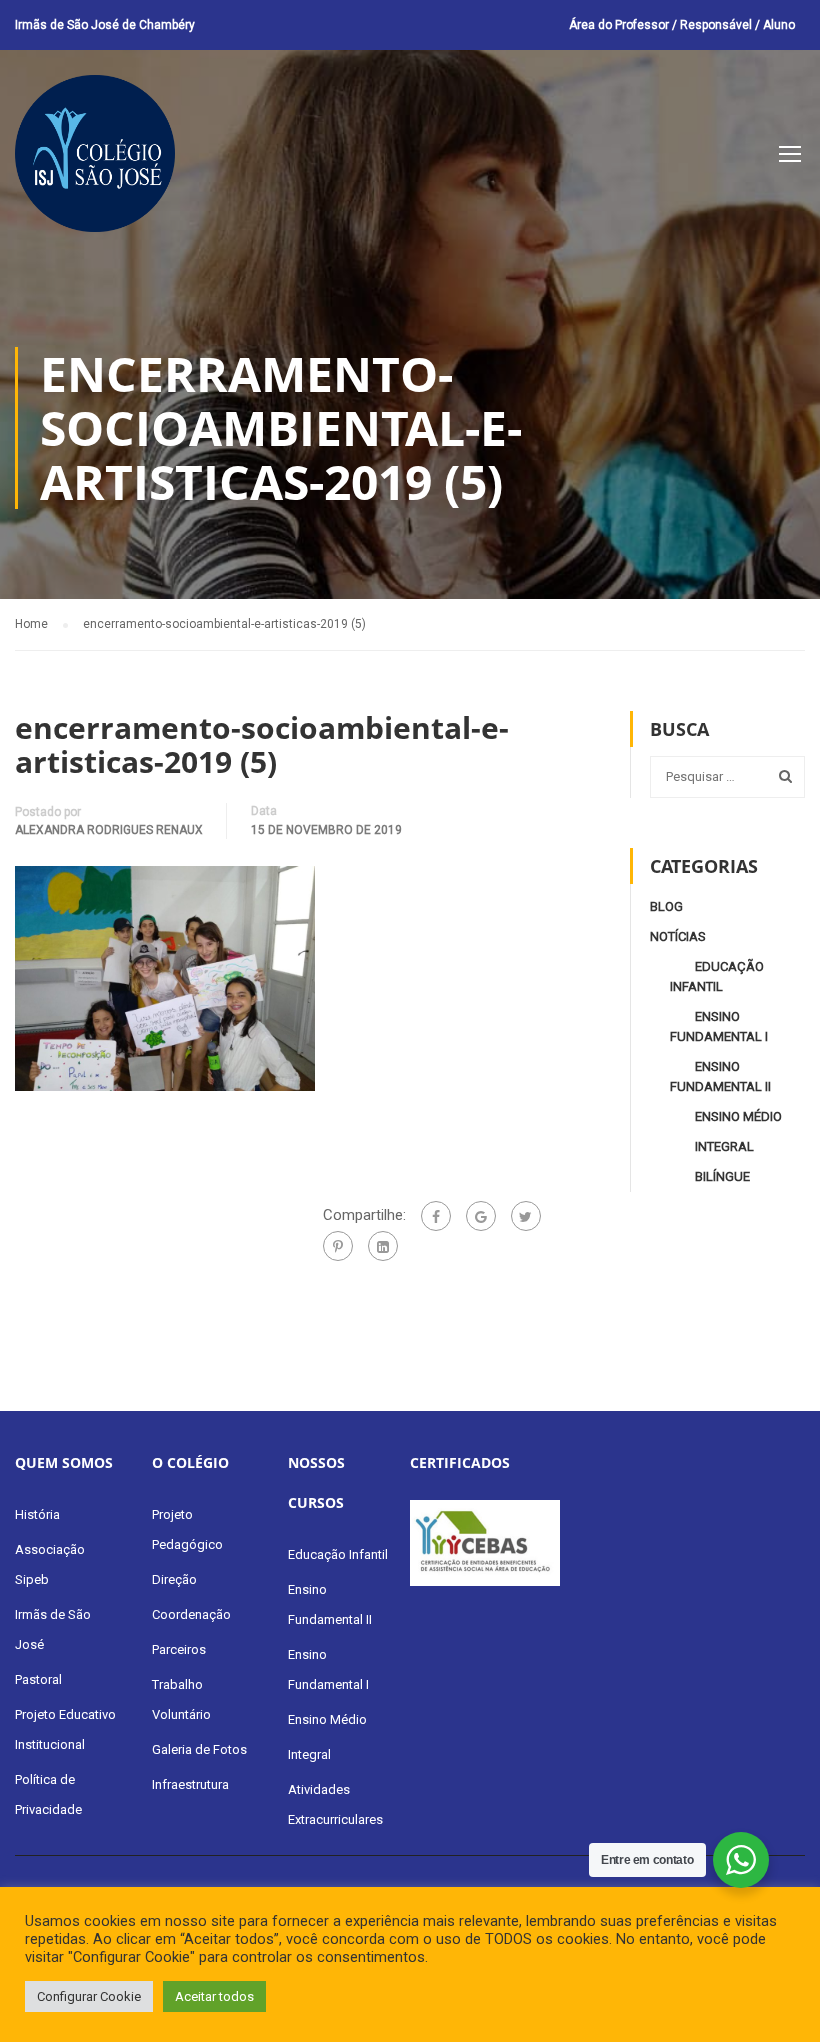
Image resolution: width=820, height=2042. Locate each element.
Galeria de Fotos (199, 1749)
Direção (174, 1579)
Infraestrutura (190, 1784)
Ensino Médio (738, 1116)
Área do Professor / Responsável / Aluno (682, 25)
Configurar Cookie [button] (89, 1996)
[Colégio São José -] (95, 163)
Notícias (678, 936)
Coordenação (191, 1614)
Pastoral (38, 1679)
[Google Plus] (481, 1216)
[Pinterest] (338, 1246)
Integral (724, 1146)
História (37, 1514)
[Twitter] (526, 1216)
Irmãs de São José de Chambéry (105, 25)
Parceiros (179, 1649)
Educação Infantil (338, 1554)
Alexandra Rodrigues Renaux (109, 830)
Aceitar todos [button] (214, 1996)
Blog (666, 906)
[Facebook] (436, 1216)
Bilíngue (722, 1176)
